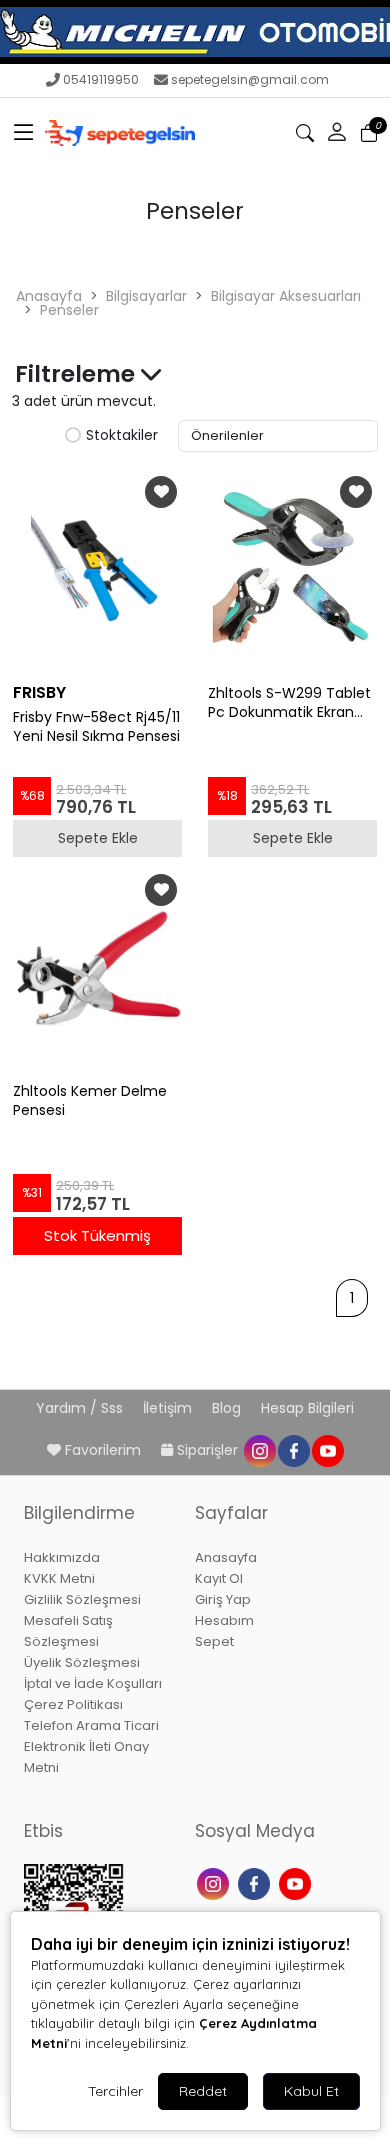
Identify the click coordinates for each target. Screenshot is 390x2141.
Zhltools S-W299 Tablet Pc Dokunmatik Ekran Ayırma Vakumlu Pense (289, 703)
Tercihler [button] (115, 2091)
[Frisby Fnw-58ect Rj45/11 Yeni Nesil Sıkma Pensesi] (97, 571)
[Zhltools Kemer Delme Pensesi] (97, 969)
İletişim (169, 1408)
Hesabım (224, 1620)
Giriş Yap (223, 1599)
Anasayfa (49, 296)
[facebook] (293, 1450)
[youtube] (327, 1450)
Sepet (214, 1641)
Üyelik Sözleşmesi (82, 1662)
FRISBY (39, 692)
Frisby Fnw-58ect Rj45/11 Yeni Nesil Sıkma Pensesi (96, 727)
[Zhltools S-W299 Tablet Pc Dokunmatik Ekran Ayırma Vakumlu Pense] (292, 571)
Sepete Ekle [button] (98, 838)
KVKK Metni (59, 1578)
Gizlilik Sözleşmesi (82, 1599)
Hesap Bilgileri (307, 1408)
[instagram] (259, 1450)
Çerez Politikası (73, 1704)
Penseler (69, 310)
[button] (24, 133)
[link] (195, 32)
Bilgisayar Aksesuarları (286, 296)
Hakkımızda (62, 1557)
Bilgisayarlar (146, 296)
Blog (228, 1408)
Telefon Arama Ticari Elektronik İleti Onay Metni (91, 1746)
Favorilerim (103, 1450)
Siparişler (207, 1450)
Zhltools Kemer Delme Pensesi (90, 1101)
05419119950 (101, 79)
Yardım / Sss (81, 1408)
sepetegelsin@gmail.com (250, 79)
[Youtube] (297, 1882)
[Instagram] (215, 1882)
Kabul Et (311, 2091)
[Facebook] (256, 1882)
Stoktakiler (122, 436)
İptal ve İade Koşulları (93, 1683)
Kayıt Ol (219, 1578)
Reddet (203, 2091)
